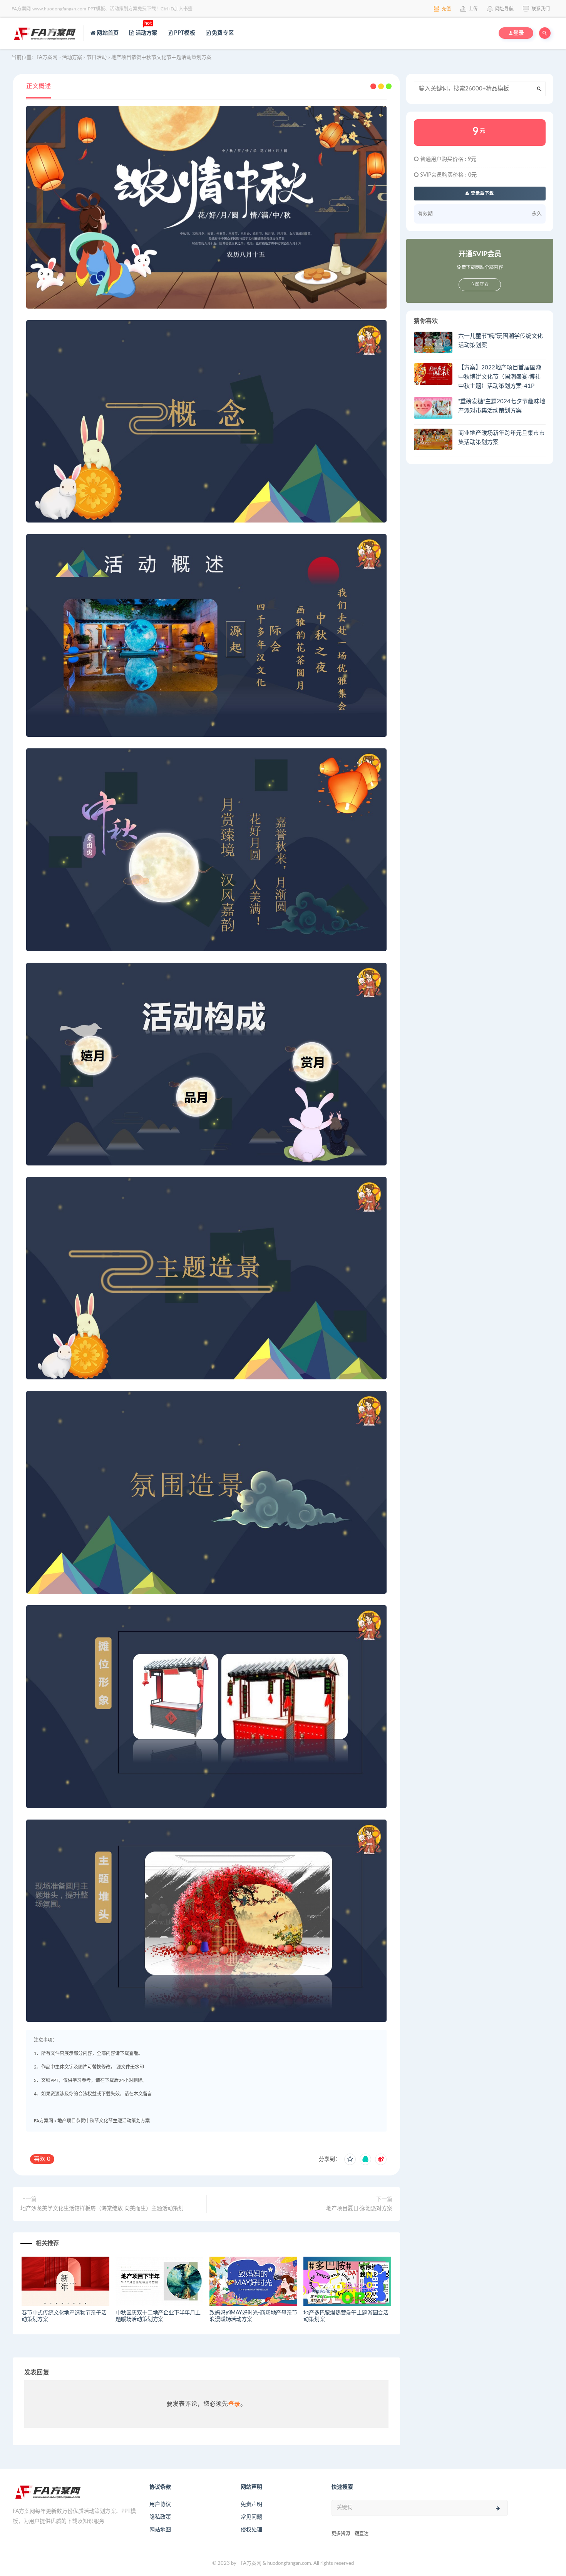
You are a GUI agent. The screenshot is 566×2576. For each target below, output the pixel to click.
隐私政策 (160, 2517)
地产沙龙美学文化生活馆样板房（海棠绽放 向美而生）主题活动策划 (102, 2209)
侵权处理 (251, 2530)
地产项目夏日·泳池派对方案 (359, 2209)
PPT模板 (184, 33)
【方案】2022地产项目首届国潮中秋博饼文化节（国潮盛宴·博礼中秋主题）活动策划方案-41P (500, 377)
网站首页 (107, 33)
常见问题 (251, 2517)
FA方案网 (44, 2121)
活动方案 (146, 28)
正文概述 (39, 86)
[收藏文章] (350, 2159)
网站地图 (160, 2530)
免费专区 (222, 33)
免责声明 (251, 2504)
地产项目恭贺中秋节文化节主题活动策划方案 (104, 2121)
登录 (234, 2404)
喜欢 (42, 2159)
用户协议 (160, 2504)
